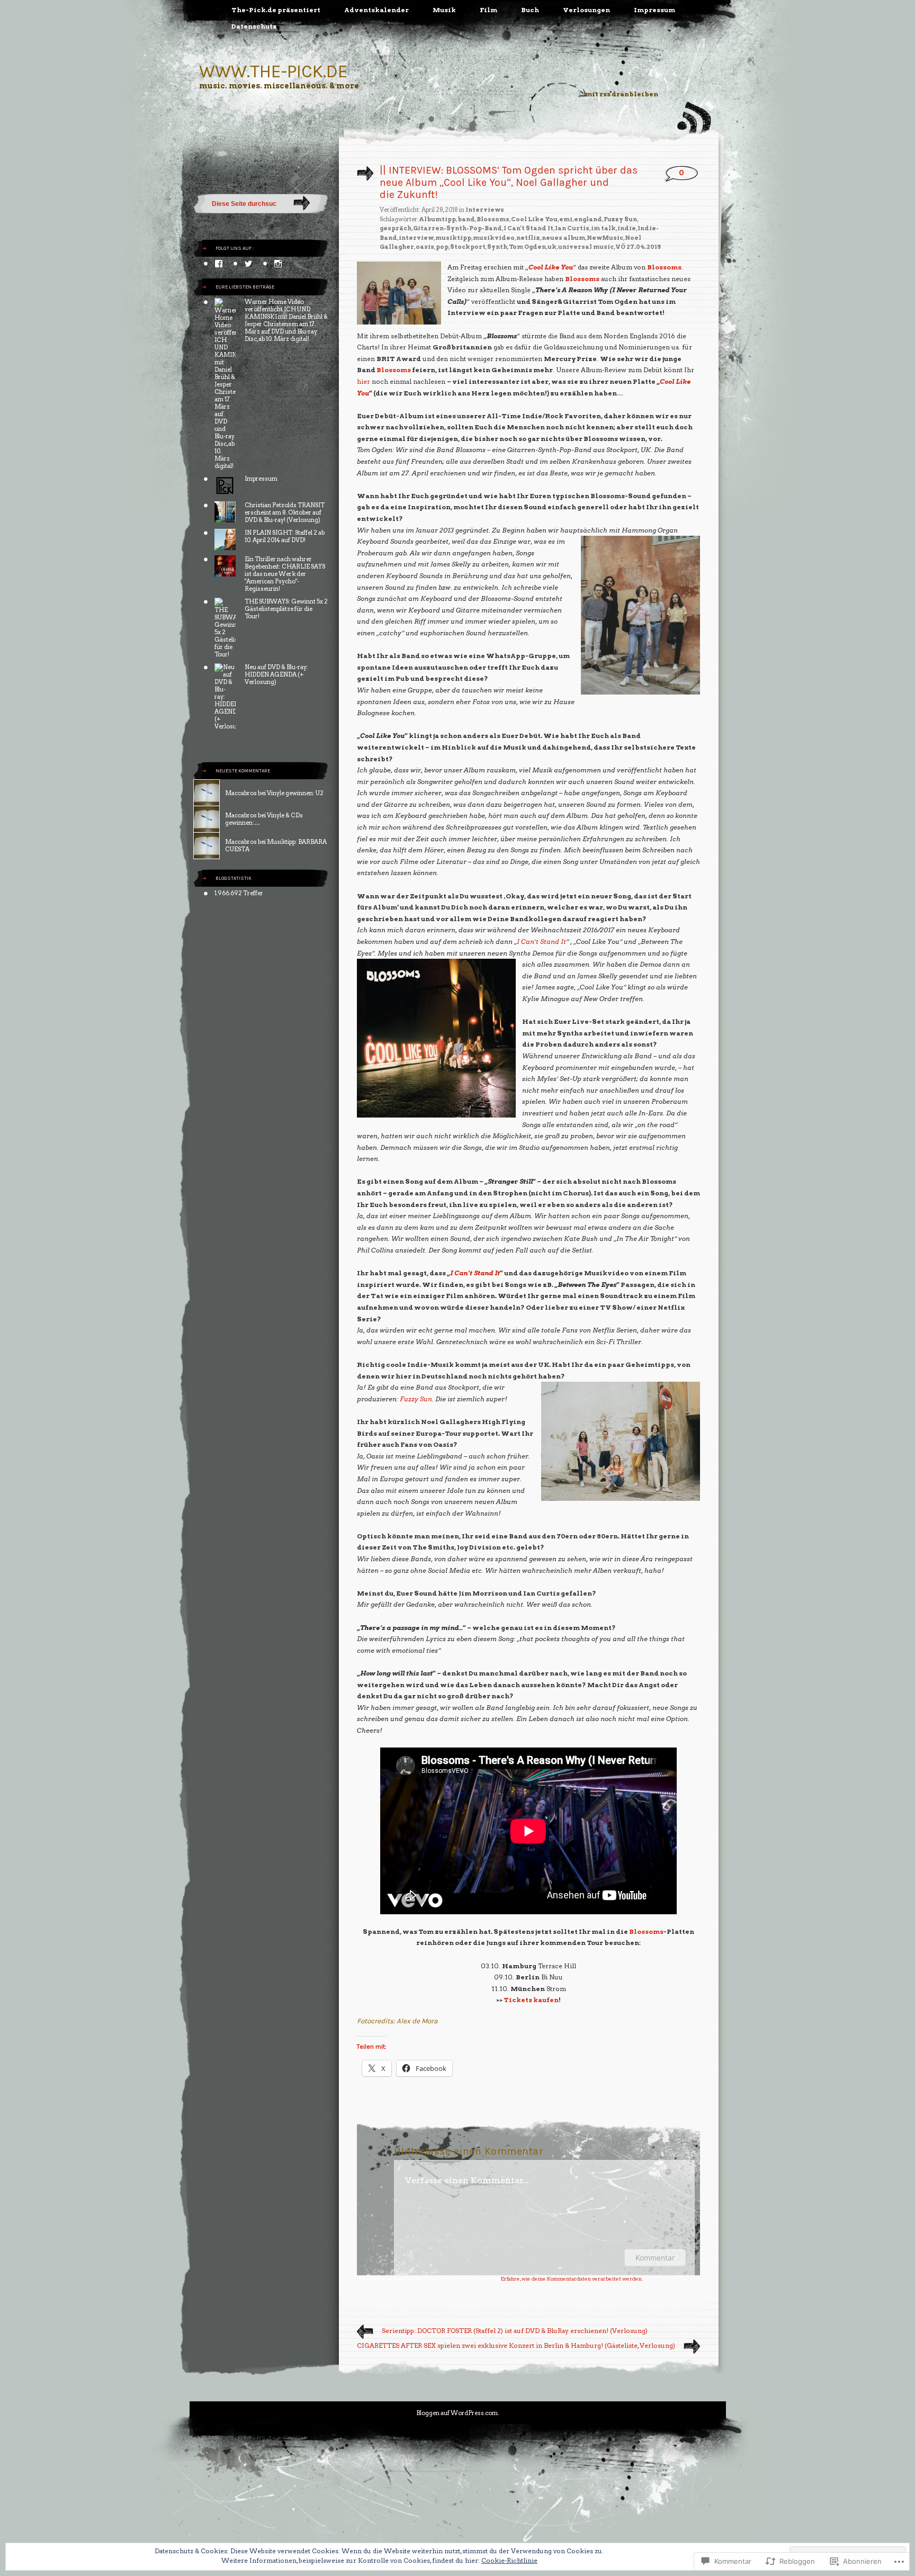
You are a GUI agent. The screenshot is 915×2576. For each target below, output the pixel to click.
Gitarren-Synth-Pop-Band (457, 228)
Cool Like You (534, 219)
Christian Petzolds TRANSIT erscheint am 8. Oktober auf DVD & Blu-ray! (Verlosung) (285, 512)
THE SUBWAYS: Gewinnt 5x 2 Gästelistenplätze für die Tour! (286, 609)
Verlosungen (586, 10)
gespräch (396, 228)
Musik (444, 10)
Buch (530, 10)
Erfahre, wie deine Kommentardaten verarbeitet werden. (572, 2278)
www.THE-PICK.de (273, 71)
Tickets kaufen (531, 2000)
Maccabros (241, 793)
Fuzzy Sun (620, 219)
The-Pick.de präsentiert (276, 10)
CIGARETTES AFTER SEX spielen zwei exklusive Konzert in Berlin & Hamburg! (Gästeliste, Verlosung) (516, 2345)
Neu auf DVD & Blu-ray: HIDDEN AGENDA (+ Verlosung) (276, 674)
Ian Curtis (572, 228)
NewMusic (605, 238)
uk (552, 247)
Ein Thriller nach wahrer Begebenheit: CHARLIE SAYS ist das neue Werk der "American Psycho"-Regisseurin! (285, 574)
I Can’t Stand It (541, 942)
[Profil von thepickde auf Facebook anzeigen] (219, 264)
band (466, 219)
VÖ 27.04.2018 (638, 247)
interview (416, 238)
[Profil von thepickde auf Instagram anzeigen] (278, 264)
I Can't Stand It (528, 228)
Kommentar (655, 2258)
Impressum (654, 10)
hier (364, 381)
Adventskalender (376, 10)
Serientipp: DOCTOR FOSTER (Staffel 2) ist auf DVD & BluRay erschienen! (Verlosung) (515, 2331)
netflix (528, 238)
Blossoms (493, 219)
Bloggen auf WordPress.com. (457, 2413)
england (588, 219)
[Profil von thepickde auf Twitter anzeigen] (248, 264)
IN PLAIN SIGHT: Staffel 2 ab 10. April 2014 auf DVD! (285, 536)
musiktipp (453, 238)
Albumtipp (437, 219)
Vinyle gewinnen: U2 (295, 793)
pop (442, 247)
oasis (425, 247)
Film (488, 10)
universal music (586, 247)
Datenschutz (254, 26)
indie (627, 228)
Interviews (485, 210)
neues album (563, 238)
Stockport (468, 247)
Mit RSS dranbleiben (622, 94)
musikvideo (494, 238)
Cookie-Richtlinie (509, 2560)
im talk (603, 228)
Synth (497, 247)
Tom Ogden (527, 247)
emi (566, 219)
